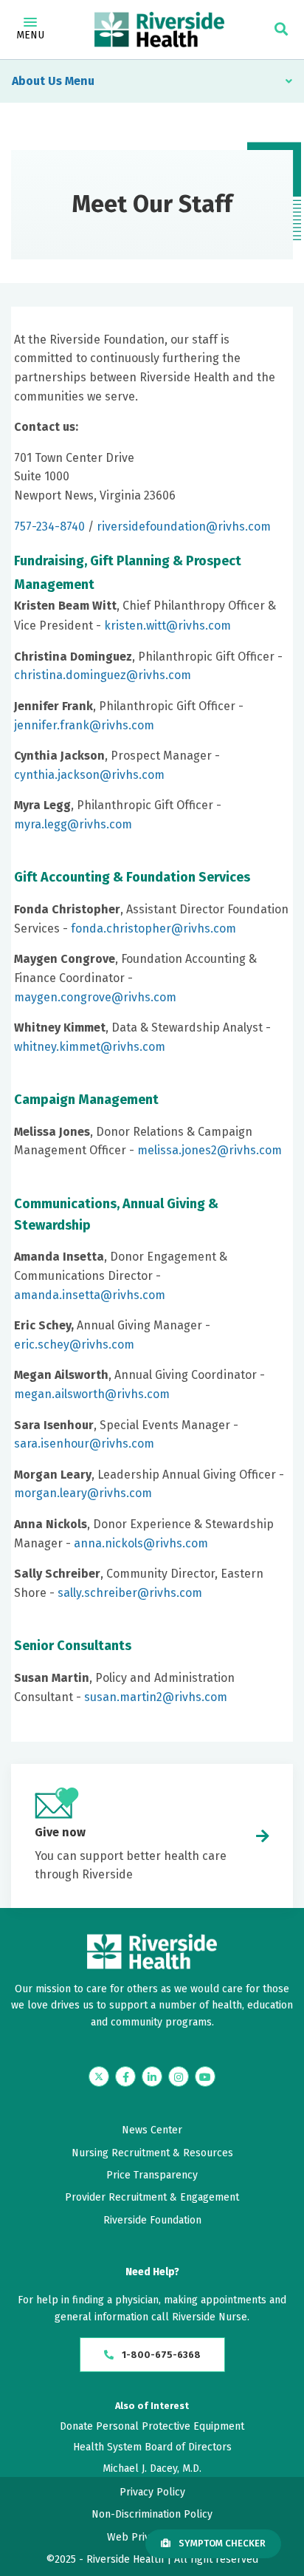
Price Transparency (152, 2175)
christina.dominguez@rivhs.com (103, 675)
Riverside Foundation (152, 2220)
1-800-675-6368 (160, 2355)
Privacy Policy (152, 2492)
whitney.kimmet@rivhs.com (90, 1047)
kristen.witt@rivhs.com (167, 626)
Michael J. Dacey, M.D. (152, 2468)
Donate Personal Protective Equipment (152, 2426)
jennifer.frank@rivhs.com (84, 725)
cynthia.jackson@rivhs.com (89, 775)
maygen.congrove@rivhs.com (95, 997)
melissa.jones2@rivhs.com (210, 1150)
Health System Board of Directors (152, 2447)
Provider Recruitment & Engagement (152, 2197)
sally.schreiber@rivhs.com (130, 1593)
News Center (152, 2130)
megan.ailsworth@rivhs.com (92, 1394)
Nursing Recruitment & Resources (152, 2153)
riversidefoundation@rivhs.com (184, 527)
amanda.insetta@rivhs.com (90, 1295)
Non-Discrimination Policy (152, 2514)
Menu (30, 35)
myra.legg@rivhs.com (73, 824)
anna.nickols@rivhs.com (141, 1543)
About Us (37, 81)
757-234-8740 (49, 527)
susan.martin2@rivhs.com (156, 1697)
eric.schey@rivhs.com (74, 1345)
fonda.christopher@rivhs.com (153, 928)
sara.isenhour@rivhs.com (84, 1444)
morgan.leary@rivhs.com (83, 1493)
